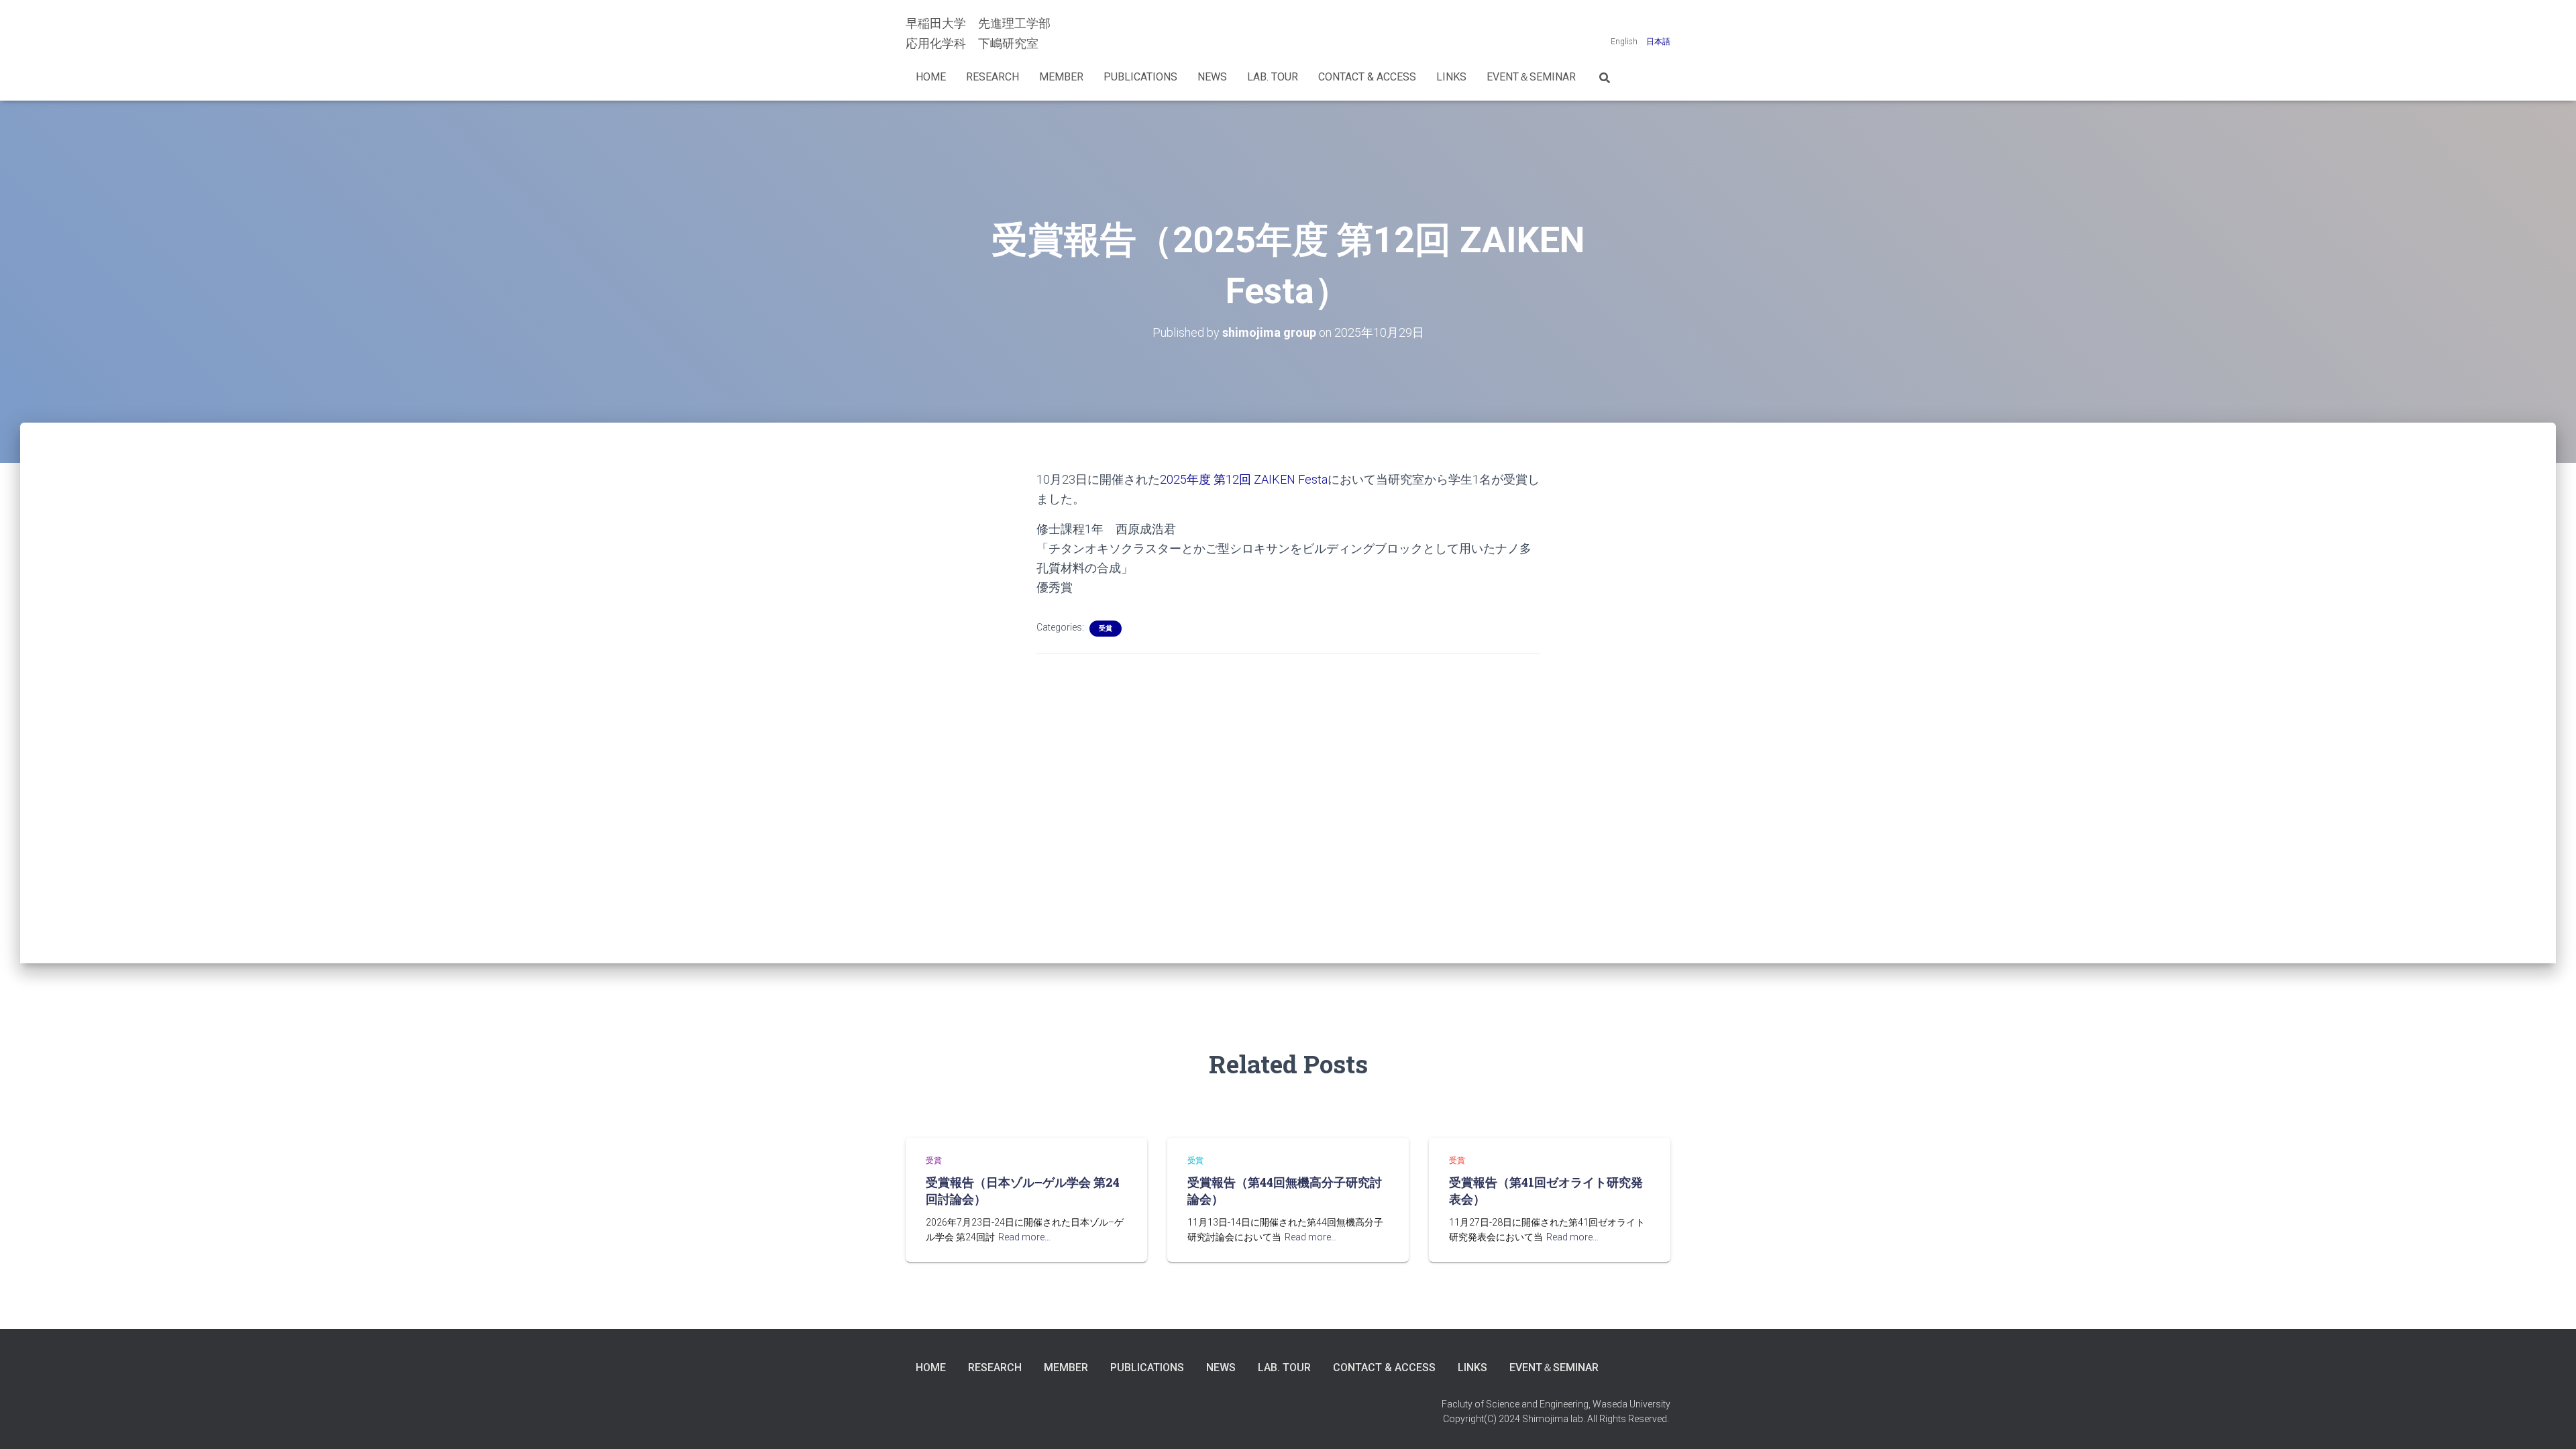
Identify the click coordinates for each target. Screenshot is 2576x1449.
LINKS (1451, 77)
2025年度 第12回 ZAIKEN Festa (1244, 479)
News (1212, 77)
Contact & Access (1367, 77)
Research (992, 77)
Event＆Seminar (1531, 77)
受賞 (1106, 628)
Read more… (1024, 1237)
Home (931, 77)
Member (1061, 77)
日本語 (1658, 42)
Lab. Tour (1273, 77)
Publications (1140, 77)
